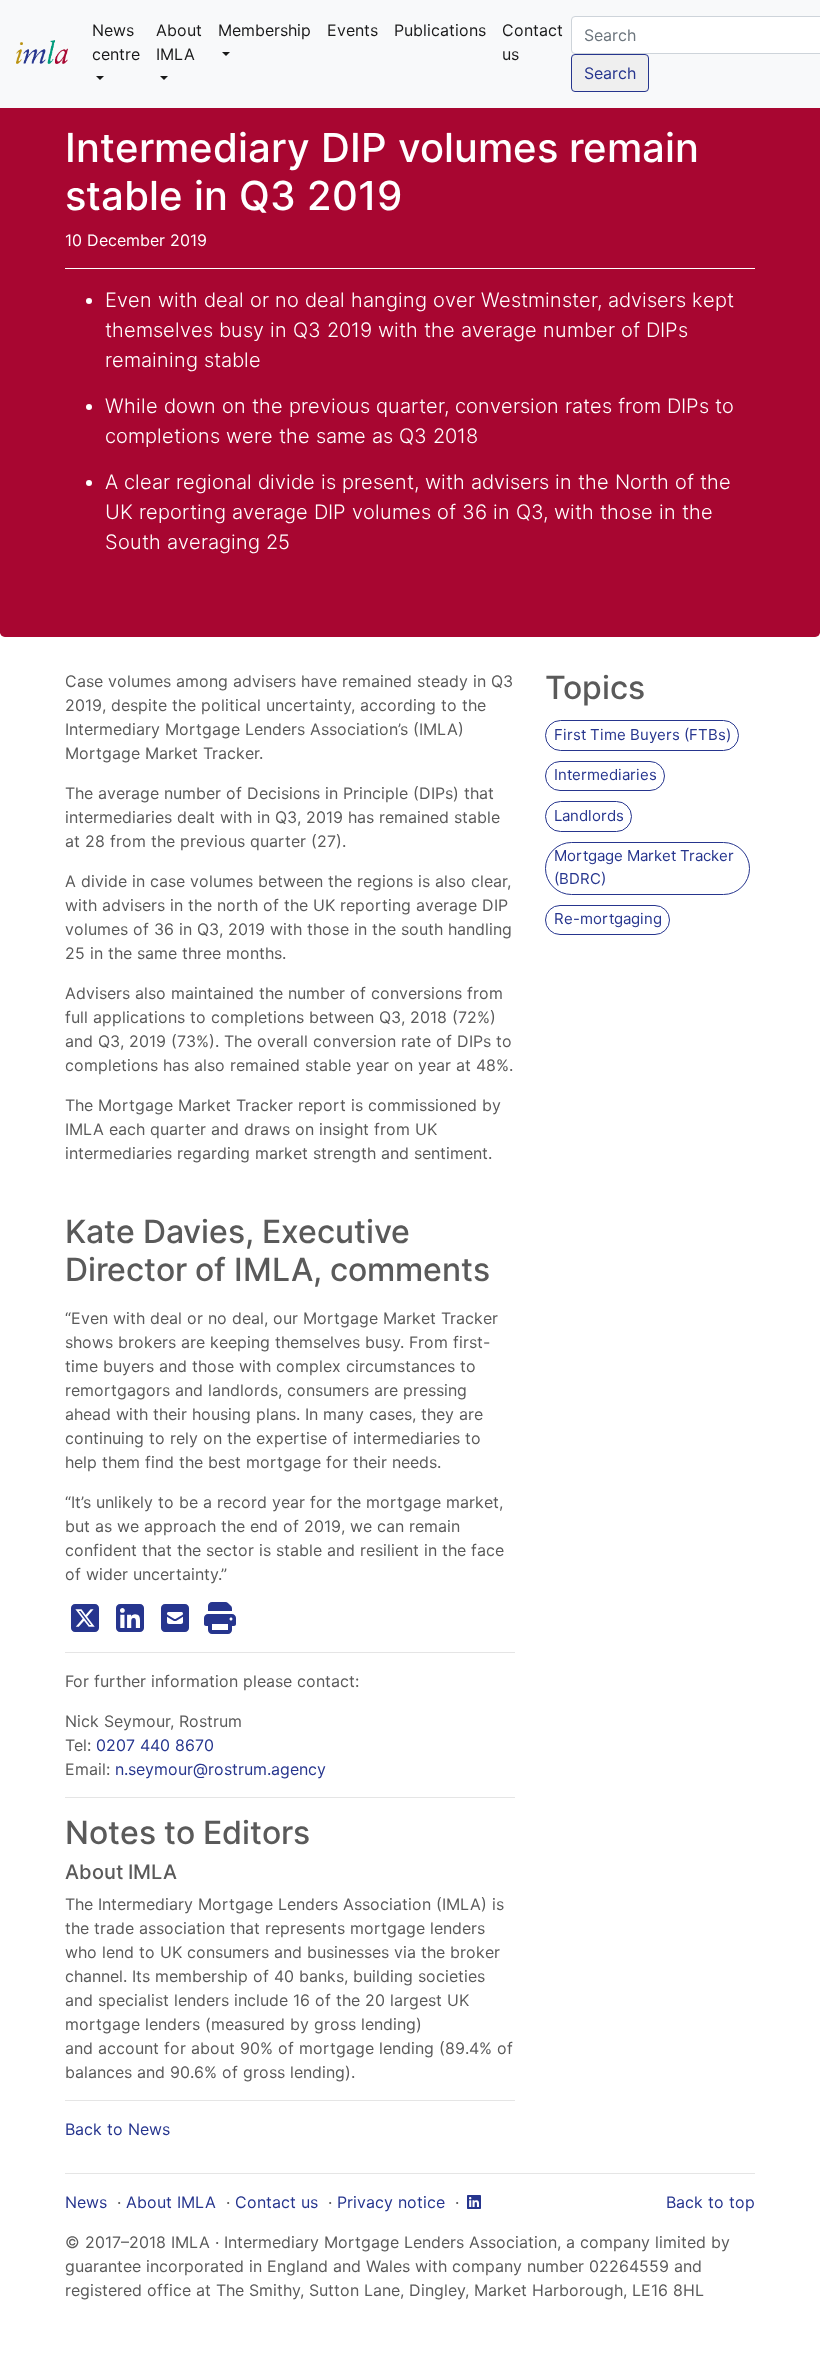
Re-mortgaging (608, 918)
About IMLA (171, 2202)
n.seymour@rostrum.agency (220, 1769)
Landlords (589, 815)
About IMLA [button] (179, 42)
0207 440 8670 (155, 1745)
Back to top (710, 2202)
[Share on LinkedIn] (130, 1618)
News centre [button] (116, 42)
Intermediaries (605, 774)
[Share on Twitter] (85, 1618)
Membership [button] (264, 30)
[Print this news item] (220, 1618)
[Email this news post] (175, 1618)
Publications (440, 30)
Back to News (117, 2129)
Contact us (532, 42)
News (86, 2202)
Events (352, 30)
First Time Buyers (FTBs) (642, 734)
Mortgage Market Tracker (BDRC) (644, 867)
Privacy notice (391, 2202)
